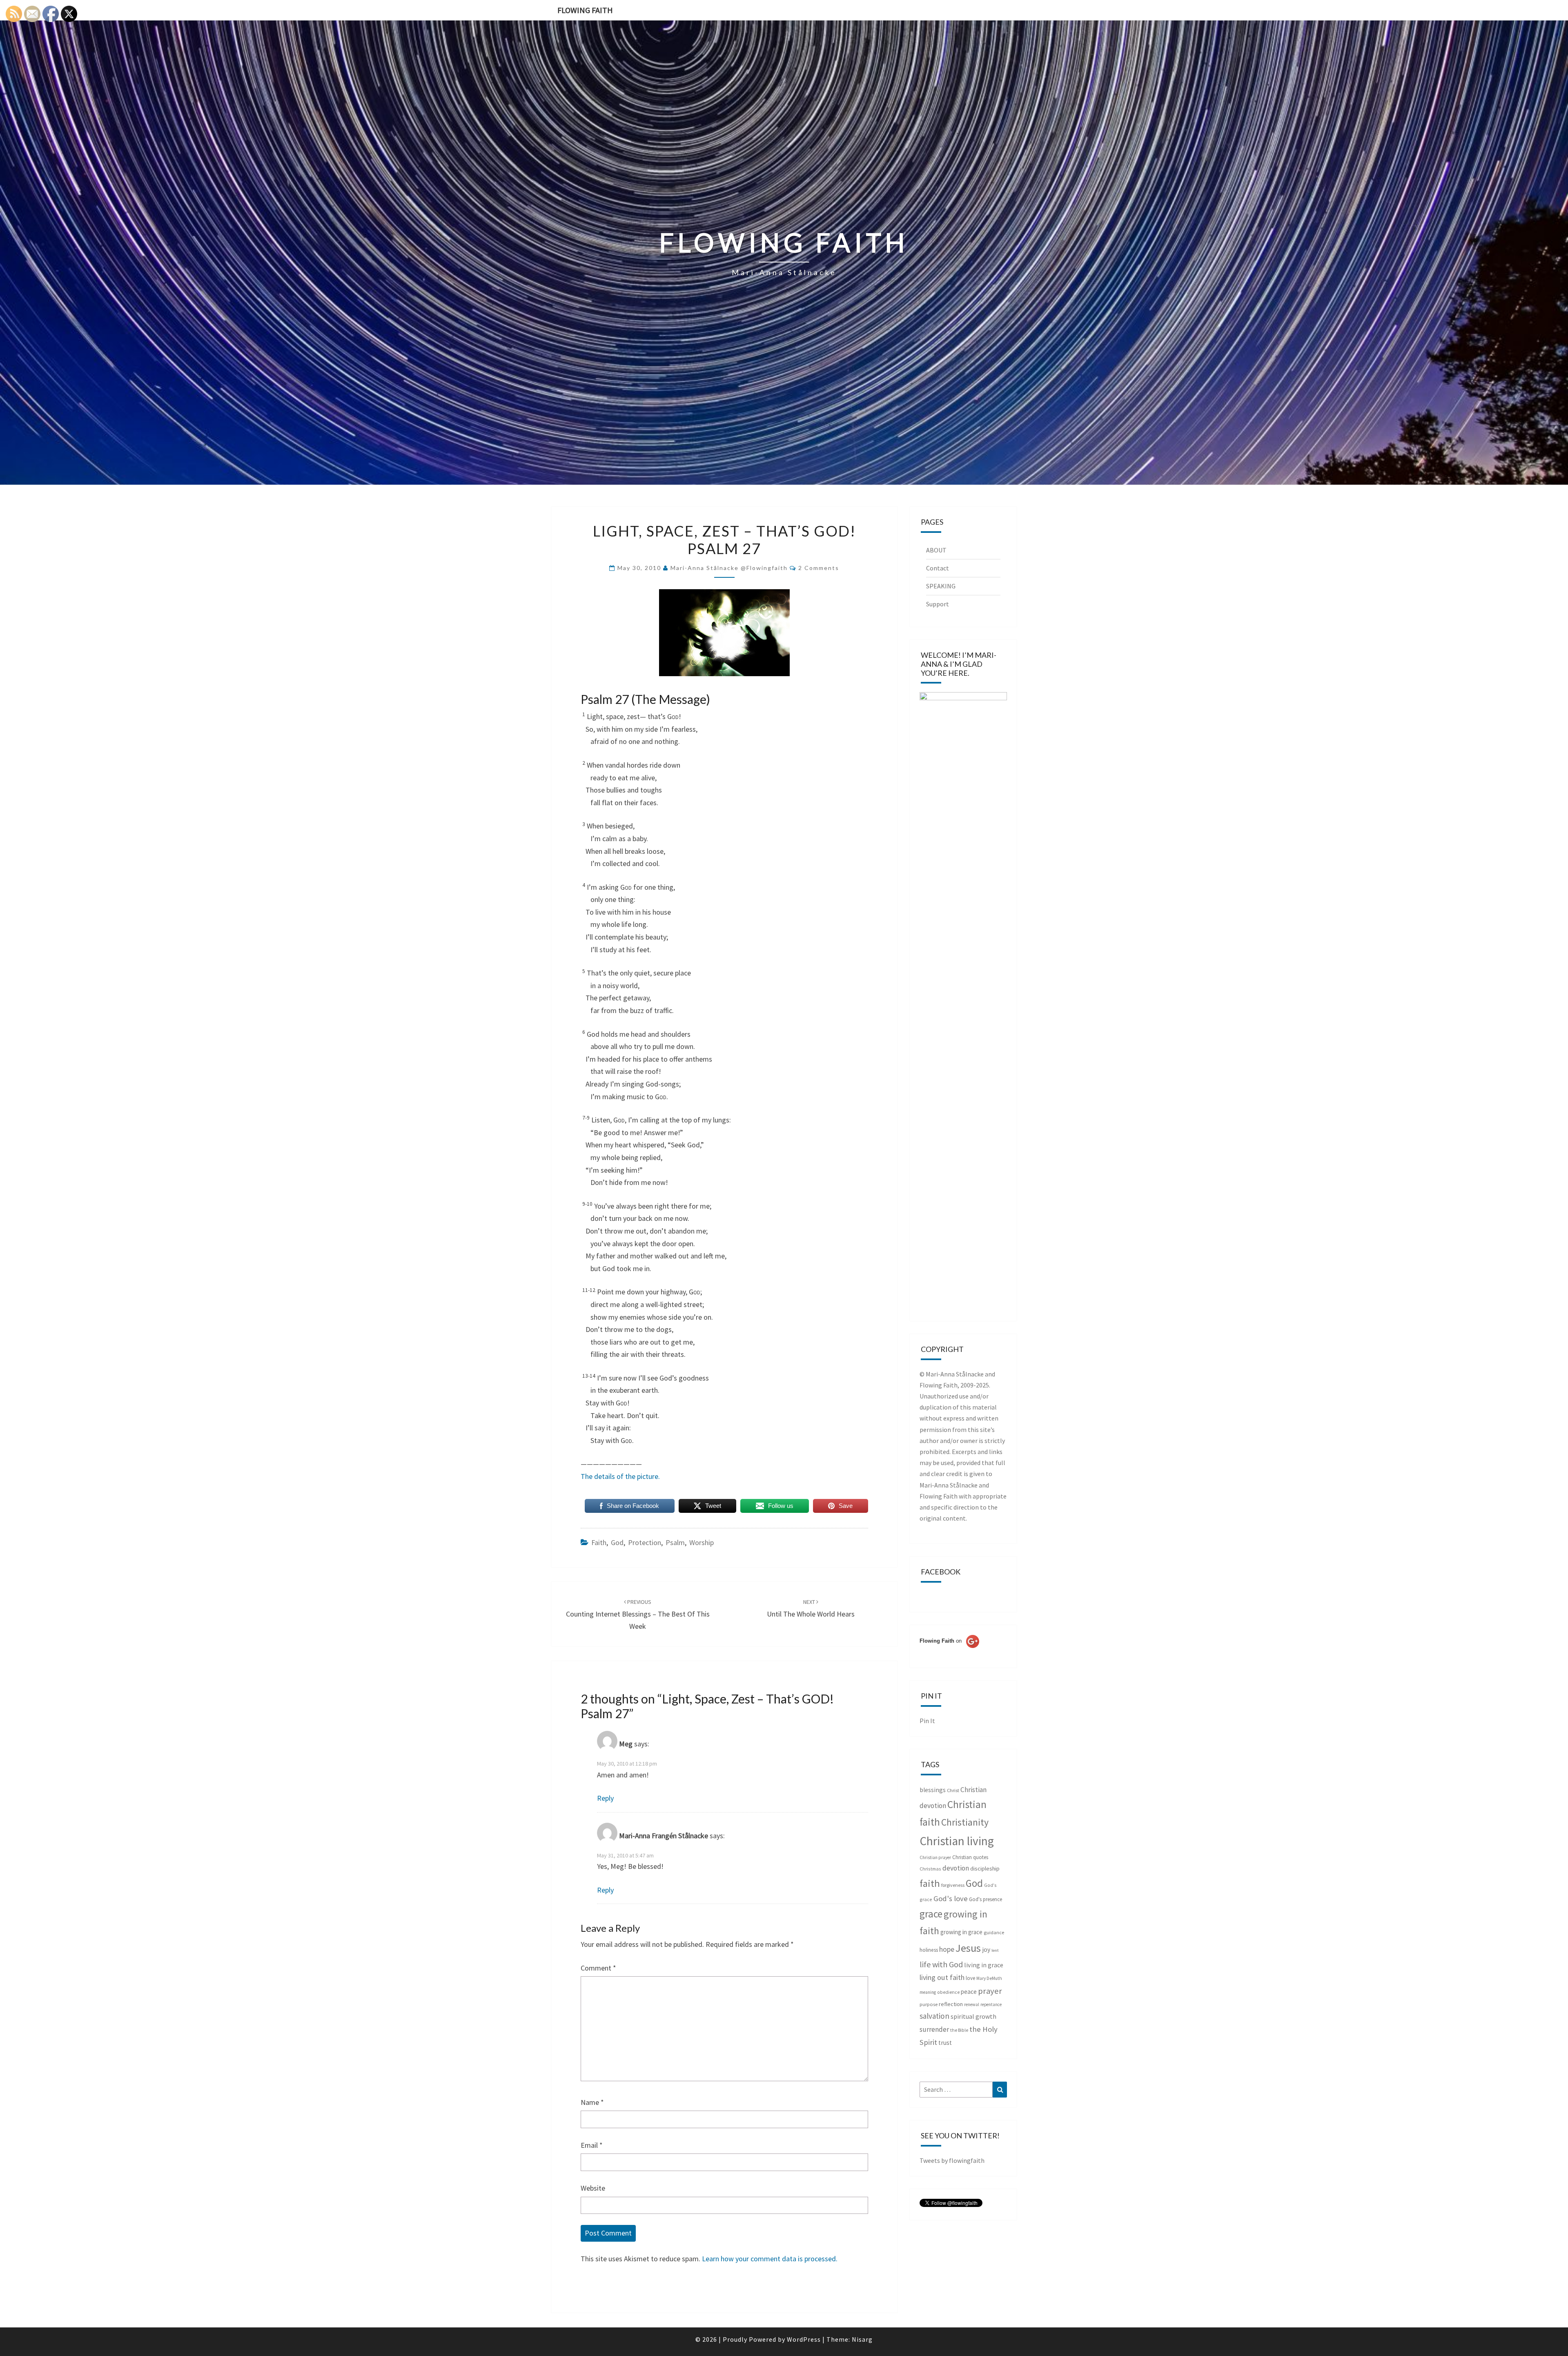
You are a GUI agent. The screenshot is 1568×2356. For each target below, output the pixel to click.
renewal (972, 2004)
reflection (951, 2004)
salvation (934, 2016)
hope (947, 1949)
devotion (956, 1868)
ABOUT (936, 550)
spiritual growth (973, 2016)
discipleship (985, 1868)
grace (931, 1914)
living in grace (984, 1965)
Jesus (968, 1948)
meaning (928, 1992)
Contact (938, 568)
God (617, 1542)
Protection (645, 1542)
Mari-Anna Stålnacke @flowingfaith (729, 568)
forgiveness (953, 1885)
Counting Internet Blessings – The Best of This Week (638, 1614)
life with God (941, 1964)
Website (593, 2188)
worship (702, 1542)
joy (986, 1950)
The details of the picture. (620, 1476)
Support (938, 604)
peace (969, 1992)
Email (592, 2145)
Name (592, 2102)
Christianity (965, 1822)
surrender (934, 2029)
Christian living (957, 1841)
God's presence (986, 1899)
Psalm (675, 1542)
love (970, 1978)
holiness (929, 1950)
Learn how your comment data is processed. (770, 2259)
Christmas (930, 1869)
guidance (994, 1932)
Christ (953, 1790)
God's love (951, 1898)
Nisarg (862, 2339)
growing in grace (961, 1932)
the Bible (959, 2030)
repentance (991, 2004)
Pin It (927, 1721)
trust (945, 2043)
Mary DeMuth (989, 1978)
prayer (990, 1991)
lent (995, 1950)
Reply (605, 1798)
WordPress (804, 2339)
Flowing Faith (585, 10)
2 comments (819, 568)
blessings (933, 1790)
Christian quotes (970, 1857)
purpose (929, 2004)
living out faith (942, 1977)
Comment (598, 1968)
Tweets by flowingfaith (952, 2160)
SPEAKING (941, 586)
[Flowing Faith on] (949, 1652)
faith (599, 1542)
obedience (948, 1992)
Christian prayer (935, 1857)
